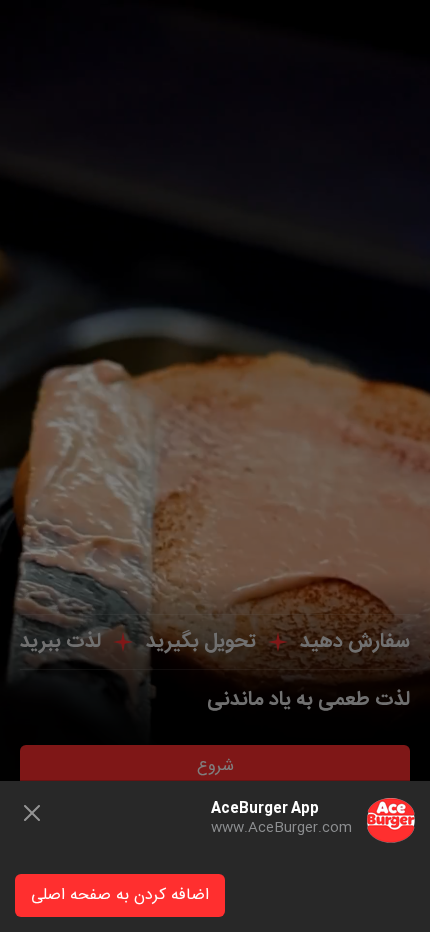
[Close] (32, 813)
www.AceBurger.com (281, 828)
